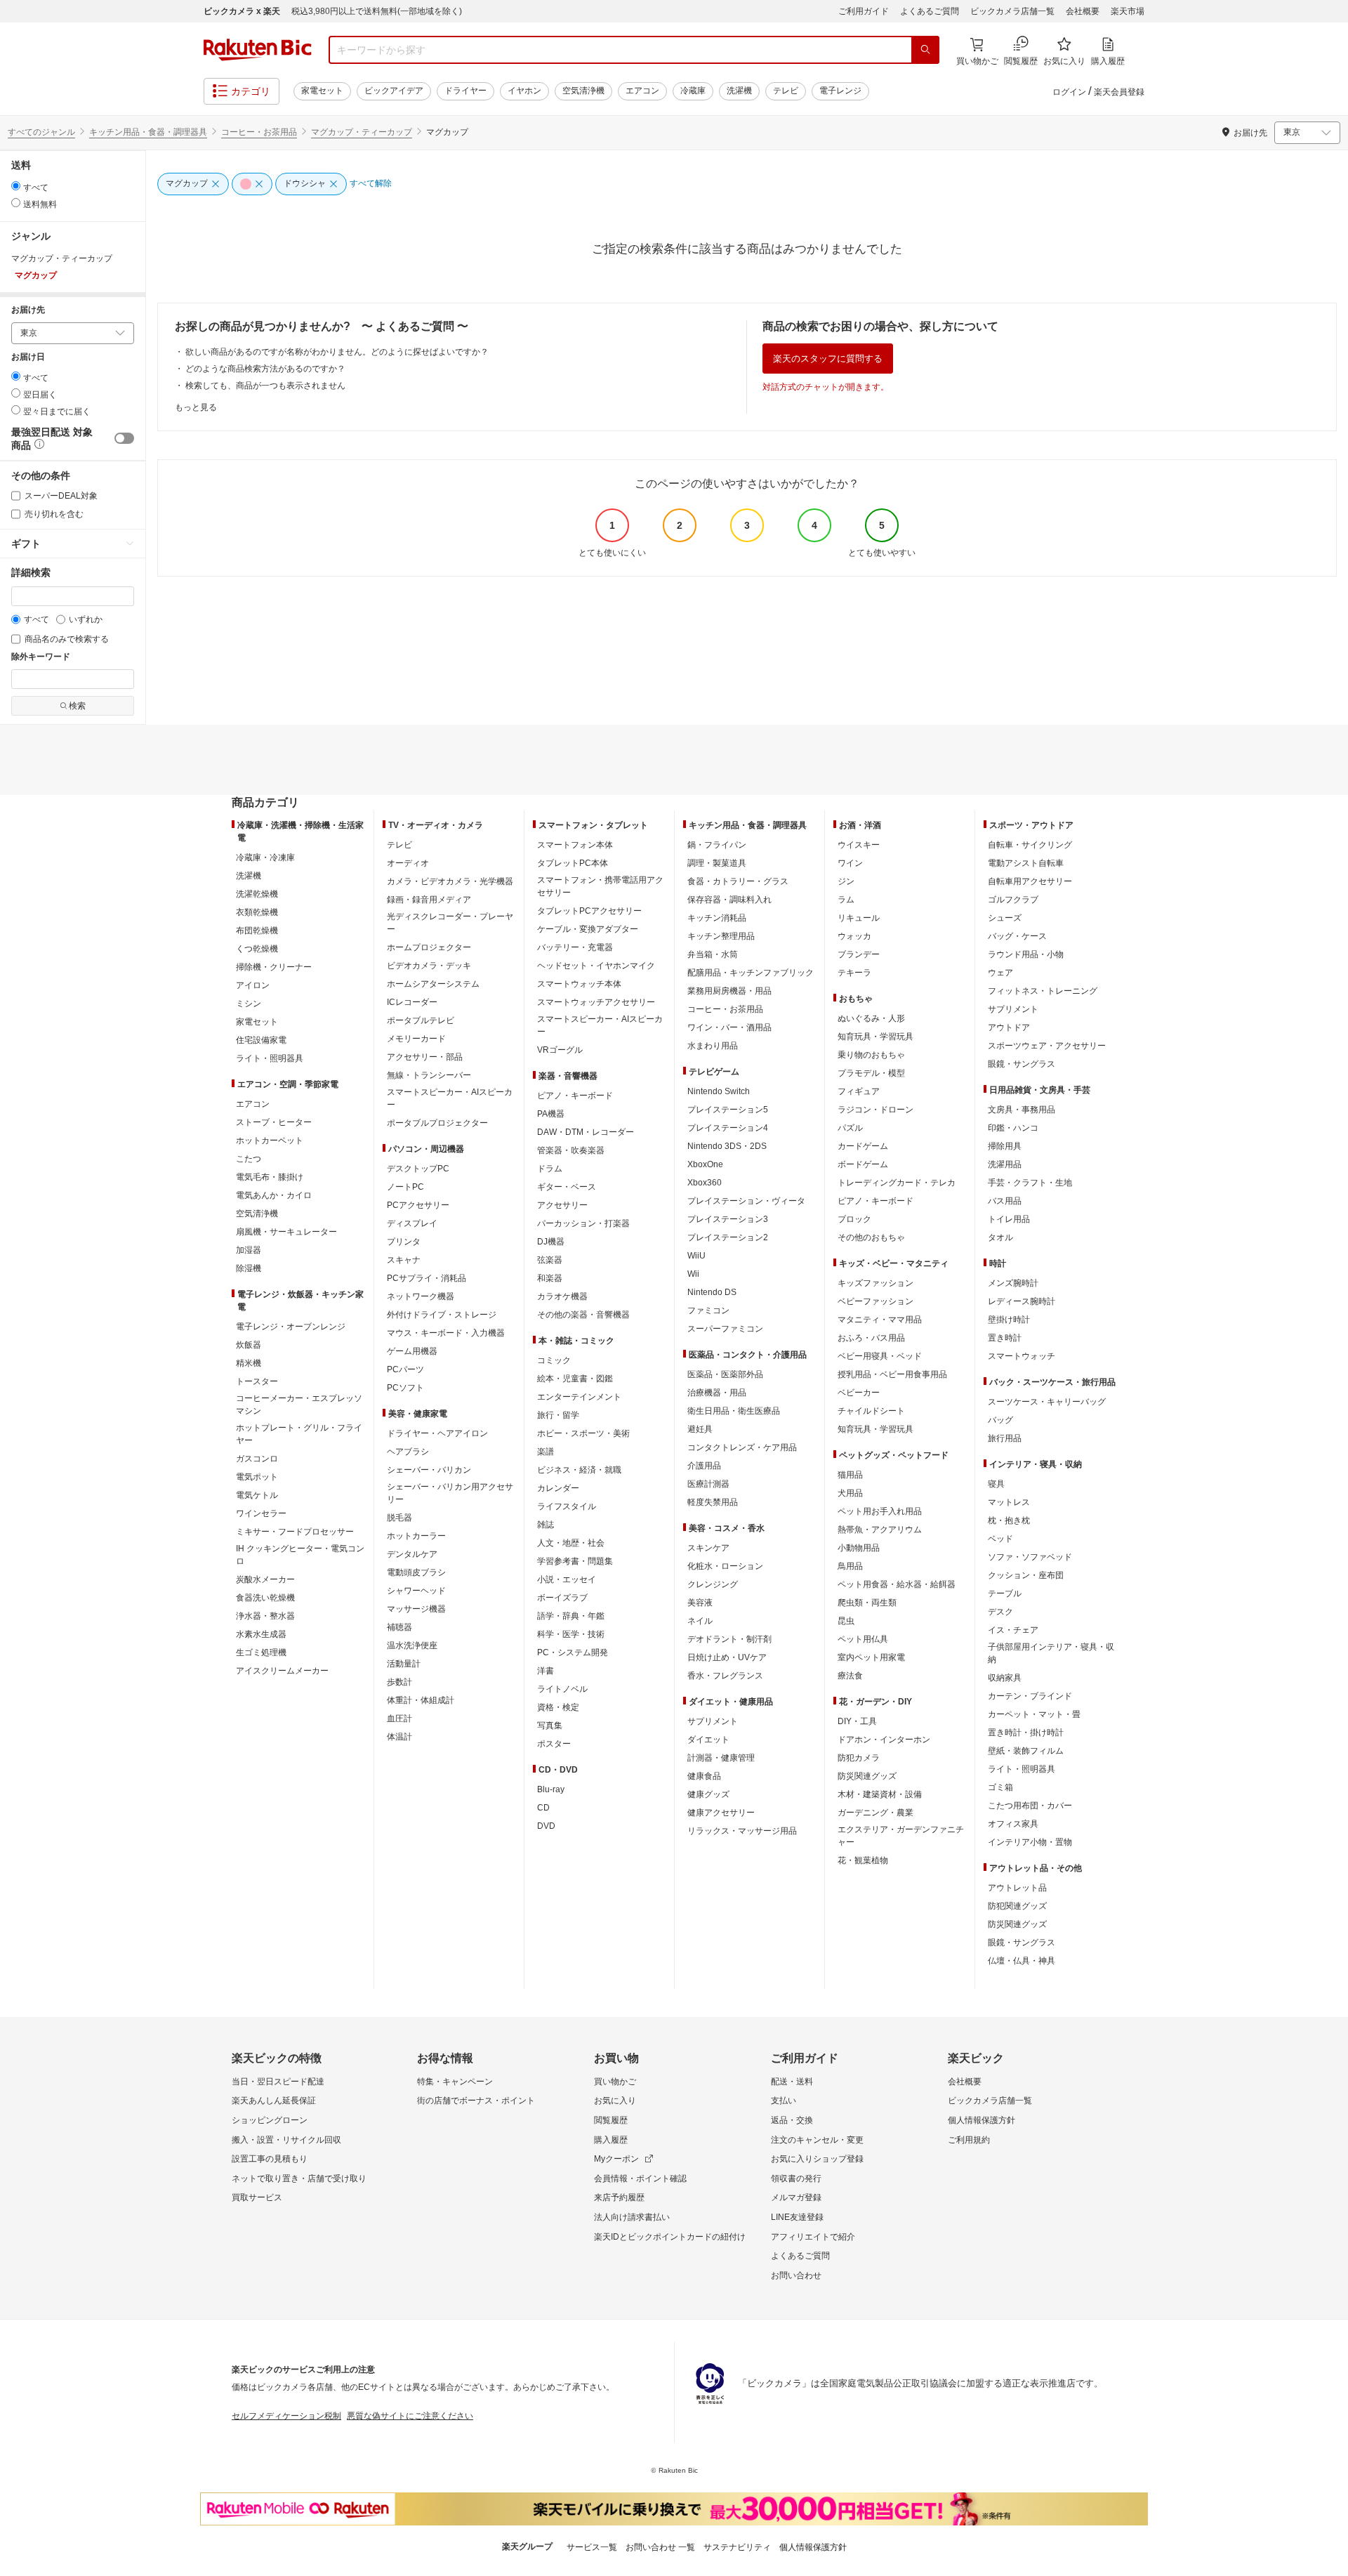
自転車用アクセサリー (1030, 881)
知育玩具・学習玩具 (875, 1037)
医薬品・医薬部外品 (725, 1374)
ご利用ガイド (864, 11)
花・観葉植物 (863, 1860)
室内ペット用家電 (871, 1657)
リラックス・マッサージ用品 (742, 1831)
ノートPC (405, 1187)
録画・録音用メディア (429, 900)
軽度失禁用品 (713, 1502)
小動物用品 (859, 1548)
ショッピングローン (270, 2120)
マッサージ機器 (416, 1609)
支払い (784, 2101)
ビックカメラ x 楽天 (242, 11)
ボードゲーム (863, 1164)
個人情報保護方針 (982, 2120)
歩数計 (399, 1682)
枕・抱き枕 (1009, 1520)
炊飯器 (249, 1345)
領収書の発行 (796, 2179)
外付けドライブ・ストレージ (442, 1315)
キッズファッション (875, 1283)
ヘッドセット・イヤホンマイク (596, 966)
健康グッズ (708, 1794)
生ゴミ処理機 (261, 1652)
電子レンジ (840, 91)
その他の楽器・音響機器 (583, 1315)
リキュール (859, 918)
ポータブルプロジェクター (437, 1123)
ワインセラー (261, 1513)
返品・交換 (792, 2120)
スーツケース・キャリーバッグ (1047, 1402)
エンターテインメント (579, 1397)
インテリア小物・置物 (1030, 1842)
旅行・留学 (558, 1415)
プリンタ (404, 1242)
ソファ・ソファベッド (1030, 1557)
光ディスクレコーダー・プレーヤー (450, 923)
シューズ (1005, 918)
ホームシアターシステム (433, 984)
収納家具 (1005, 1678)
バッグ (1000, 1420)
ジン (846, 881)
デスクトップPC (418, 1169)
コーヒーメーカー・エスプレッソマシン (299, 1405)
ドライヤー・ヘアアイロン (437, 1433)
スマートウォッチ (1022, 1356)
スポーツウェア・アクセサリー (1047, 1046)
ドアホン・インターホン (884, 1740)
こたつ (249, 1159)
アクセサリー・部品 (425, 1057)
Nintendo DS (712, 1292)
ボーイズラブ (562, 1598)
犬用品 (850, 1493)
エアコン (642, 91)
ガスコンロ (257, 1459)
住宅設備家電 (261, 1040)
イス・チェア (1013, 1630)
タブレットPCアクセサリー (589, 911)
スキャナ (404, 1260)
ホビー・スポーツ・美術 (583, 1433)
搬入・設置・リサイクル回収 (286, 2140)
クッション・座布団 (1026, 1575)
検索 (77, 706)
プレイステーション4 (728, 1128)
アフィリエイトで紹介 (813, 2237)
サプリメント (713, 1721)
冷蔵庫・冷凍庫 (265, 857)
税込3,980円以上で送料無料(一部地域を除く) (377, 11)
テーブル (1005, 1593)
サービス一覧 (592, 2547)
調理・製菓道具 (717, 863)
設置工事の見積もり (270, 2159)
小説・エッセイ (567, 1579)
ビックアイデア (394, 91)
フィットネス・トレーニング (1043, 991)
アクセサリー (562, 1205)
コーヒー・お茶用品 (259, 132)
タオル (1000, 1237)
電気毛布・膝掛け (270, 1177)
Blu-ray (551, 1789)
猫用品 (850, 1475)
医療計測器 (708, 1484)
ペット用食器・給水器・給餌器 (897, 1584)
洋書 (546, 1671)
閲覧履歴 (611, 2120)
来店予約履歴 (619, 2197)
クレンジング (713, 1584)
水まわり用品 (713, 1046)
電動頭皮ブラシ (416, 1572)
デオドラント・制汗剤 (729, 1639)
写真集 (550, 1726)
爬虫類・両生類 (867, 1603)
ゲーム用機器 (412, 1351)
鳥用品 (850, 1566)
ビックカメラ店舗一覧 (1012, 11)
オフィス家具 (1013, 1824)
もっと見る (196, 407)
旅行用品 (1005, 1438)
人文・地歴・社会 (571, 1543)
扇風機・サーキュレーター (286, 1232)
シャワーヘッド (416, 1591)
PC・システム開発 (573, 1652)
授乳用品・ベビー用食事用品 (892, 1374)
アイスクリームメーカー (282, 1671)
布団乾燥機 (257, 931)
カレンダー (558, 1488)
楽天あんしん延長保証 (274, 2101)
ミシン (249, 1004)
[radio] (16, 186)
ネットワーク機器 (421, 1296)
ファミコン (708, 1310)
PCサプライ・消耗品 (427, 1278)
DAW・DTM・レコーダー (586, 1132)
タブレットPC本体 (573, 863)
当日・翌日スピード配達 (278, 2082)
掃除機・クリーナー (274, 967)
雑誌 (546, 1525)
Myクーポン (616, 2159)
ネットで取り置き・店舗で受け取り (299, 2179)
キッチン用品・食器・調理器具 (148, 132)
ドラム (550, 1169)
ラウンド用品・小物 (1026, 954)
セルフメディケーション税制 (286, 2416)
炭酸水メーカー (265, 1579)
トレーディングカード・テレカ (897, 1183)
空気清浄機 (583, 91)
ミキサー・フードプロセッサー (295, 1532)
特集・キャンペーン (455, 2082)
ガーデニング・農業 (875, 1813)
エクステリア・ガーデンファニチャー (901, 1836)
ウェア (1000, 973)
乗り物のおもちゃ (871, 1055)
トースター (257, 1381)
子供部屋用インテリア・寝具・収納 (1051, 1653)
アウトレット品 (1017, 1888)
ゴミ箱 (1000, 1787)
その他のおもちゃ (871, 1237)
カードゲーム (863, 1146)
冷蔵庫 (693, 91)
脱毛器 (399, 1518)
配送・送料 (792, 2082)
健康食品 (704, 1776)
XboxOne (705, 1164)
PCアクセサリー (418, 1205)
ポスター (554, 1744)
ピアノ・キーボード (575, 1096)
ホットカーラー (416, 1536)
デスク (1000, 1612)
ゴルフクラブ (1013, 900)
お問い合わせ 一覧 (660, 2547)
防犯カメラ (859, 1758)
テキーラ (854, 973)
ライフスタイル (567, 1506)
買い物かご (615, 2082)
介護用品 (704, 1466)
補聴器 (399, 1627)
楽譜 (546, 1452)
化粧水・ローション (725, 1566)
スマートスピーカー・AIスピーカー (450, 1098)
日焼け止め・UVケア (727, 1657)
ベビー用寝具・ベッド (880, 1356)
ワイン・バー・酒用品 (729, 1027)
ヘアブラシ (408, 1452)
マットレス (1009, 1502)
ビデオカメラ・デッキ (429, 966)
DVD (546, 1826)
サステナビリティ (737, 2547)
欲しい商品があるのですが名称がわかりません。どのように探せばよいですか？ (337, 352)
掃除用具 (1005, 1146)
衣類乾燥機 (257, 912)
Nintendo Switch (719, 1091)
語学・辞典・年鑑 (571, 1616)
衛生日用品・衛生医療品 (734, 1411)
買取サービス (257, 2197)
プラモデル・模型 (871, 1073)
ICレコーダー (412, 1002)
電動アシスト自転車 (1026, 863)
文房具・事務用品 (1022, 1110)
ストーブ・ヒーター (274, 1122)
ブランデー (859, 954)
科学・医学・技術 (571, 1634)
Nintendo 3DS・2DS (727, 1146)
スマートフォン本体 (575, 845)
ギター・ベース (567, 1187)
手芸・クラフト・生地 (1030, 1183)
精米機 (249, 1363)
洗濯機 (739, 91)
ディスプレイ (412, 1223)
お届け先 (28, 310)
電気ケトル (257, 1495)
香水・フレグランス (725, 1676)
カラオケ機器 (562, 1296)
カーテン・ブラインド (1030, 1696)
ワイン (850, 863)
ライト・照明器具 (270, 1058)
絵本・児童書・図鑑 (575, 1379)
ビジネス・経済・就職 (579, 1470)
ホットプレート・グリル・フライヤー (299, 1434)
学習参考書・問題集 (575, 1561)
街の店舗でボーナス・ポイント (476, 2101)
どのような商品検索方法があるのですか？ (265, 369)
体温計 (399, 1737)
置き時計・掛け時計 (1026, 1733)
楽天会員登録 (1119, 92)
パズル (850, 1128)
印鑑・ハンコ (1013, 1128)
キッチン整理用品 (721, 936)
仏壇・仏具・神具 (1022, 1961)
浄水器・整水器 (265, 1616)
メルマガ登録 (796, 2197)
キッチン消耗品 (717, 918)
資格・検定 (558, 1707)
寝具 (996, 1484)
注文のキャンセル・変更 (817, 2140)
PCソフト (405, 1388)
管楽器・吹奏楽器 (571, 1150)
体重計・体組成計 (421, 1700)
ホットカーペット (270, 1141)
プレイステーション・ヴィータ (746, 1201)
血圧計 (399, 1719)
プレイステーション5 (728, 1110)
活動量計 (404, 1664)
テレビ (786, 91)
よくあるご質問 (930, 11)
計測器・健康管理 (721, 1758)
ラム (846, 900)
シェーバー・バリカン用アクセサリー (450, 1493)
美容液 (700, 1603)
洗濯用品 (1005, 1164)
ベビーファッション (875, 1301)
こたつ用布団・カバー (1030, 1806)
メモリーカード (416, 1039)
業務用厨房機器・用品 (729, 991)
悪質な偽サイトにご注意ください (410, 2416)
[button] (38, 446)
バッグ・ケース (1017, 936)
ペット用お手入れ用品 (880, 1511)
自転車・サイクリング (1030, 845)
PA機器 (551, 1114)
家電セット (322, 91)
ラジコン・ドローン (875, 1110)
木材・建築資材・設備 (880, 1794)
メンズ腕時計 (1013, 1283)
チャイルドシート (871, 1411)
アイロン (253, 985)
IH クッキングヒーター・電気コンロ (300, 1555)
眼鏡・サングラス (1022, 1064)
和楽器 (550, 1278)
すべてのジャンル (41, 132)
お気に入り (615, 2101)
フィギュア (859, 1091)
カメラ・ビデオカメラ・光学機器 (450, 881)
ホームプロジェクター (429, 947)
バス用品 (1005, 1201)
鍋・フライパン (717, 845)
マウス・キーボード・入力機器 (446, 1333)
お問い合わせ (796, 2275)
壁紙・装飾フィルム (1026, 1751)
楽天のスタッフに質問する (828, 359)
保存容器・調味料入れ (729, 900)
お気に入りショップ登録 (817, 2159)
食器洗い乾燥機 (265, 1598)
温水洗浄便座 (412, 1645)
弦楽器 (550, 1260)
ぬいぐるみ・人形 (871, 1018)
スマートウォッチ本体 (579, 984)
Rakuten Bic (258, 50)
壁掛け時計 (1009, 1320)
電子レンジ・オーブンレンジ (291, 1327)
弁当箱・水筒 (713, 954)
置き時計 (1005, 1338)
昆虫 (846, 1621)
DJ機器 (551, 1242)
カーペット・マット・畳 (1034, 1714)
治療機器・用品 (717, 1393)
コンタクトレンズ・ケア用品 (742, 1447)
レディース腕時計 (1022, 1301)
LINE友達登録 (797, 2217)
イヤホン (524, 91)
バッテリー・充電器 (575, 947)
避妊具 (700, 1429)
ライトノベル (562, 1689)
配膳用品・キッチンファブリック (751, 973)
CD (543, 1808)
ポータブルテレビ (421, 1020)
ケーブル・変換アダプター (588, 929)
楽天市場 (1128, 11)
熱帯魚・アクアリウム (880, 1530)
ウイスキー (859, 845)
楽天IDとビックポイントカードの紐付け (670, 2237)
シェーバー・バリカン (429, 1470)
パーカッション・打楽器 (583, 1223)
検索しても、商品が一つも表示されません (265, 386)
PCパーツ (405, 1369)
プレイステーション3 (728, 1219)
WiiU (696, 1256)
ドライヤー (465, 91)
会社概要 (1083, 11)
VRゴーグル (560, 1050)
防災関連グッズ (867, 1776)
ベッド (1000, 1539)
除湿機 (249, 1268)
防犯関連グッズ (1017, 1906)
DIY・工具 (857, 1721)
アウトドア (1009, 1027)
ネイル (700, 1621)
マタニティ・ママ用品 (880, 1320)
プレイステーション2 (728, 1237)
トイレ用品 (1009, 1219)
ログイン (1069, 92)
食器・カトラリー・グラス (738, 881)
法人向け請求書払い (632, 2217)
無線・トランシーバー (429, 1075)
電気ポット (257, 1477)
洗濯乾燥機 (257, 894)
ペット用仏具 (863, 1639)
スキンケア (708, 1548)
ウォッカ (854, 936)
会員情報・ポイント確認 (640, 2179)
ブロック (854, 1219)
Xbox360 (705, 1183)
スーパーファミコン (725, 1329)
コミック (554, 1360)
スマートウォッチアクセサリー (596, 1002)
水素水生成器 (261, 1634)
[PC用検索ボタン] (925, 50)
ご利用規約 (969, 2140)
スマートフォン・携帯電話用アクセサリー (600, 886)
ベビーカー (859, 1393)
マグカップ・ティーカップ (362, 132)
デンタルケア (412, 1554)
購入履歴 (611, 2140)
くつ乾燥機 (257, 949)
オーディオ (408, 863)
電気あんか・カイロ (274, 1195)
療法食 (850, 1676)
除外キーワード (41, 657)
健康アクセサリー (721, 1813)
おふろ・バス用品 (871, 1338)
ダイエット (708, 1740)
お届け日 (28, 357)
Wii (693, 1274)
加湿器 (249, 1250)
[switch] (124, 438)
